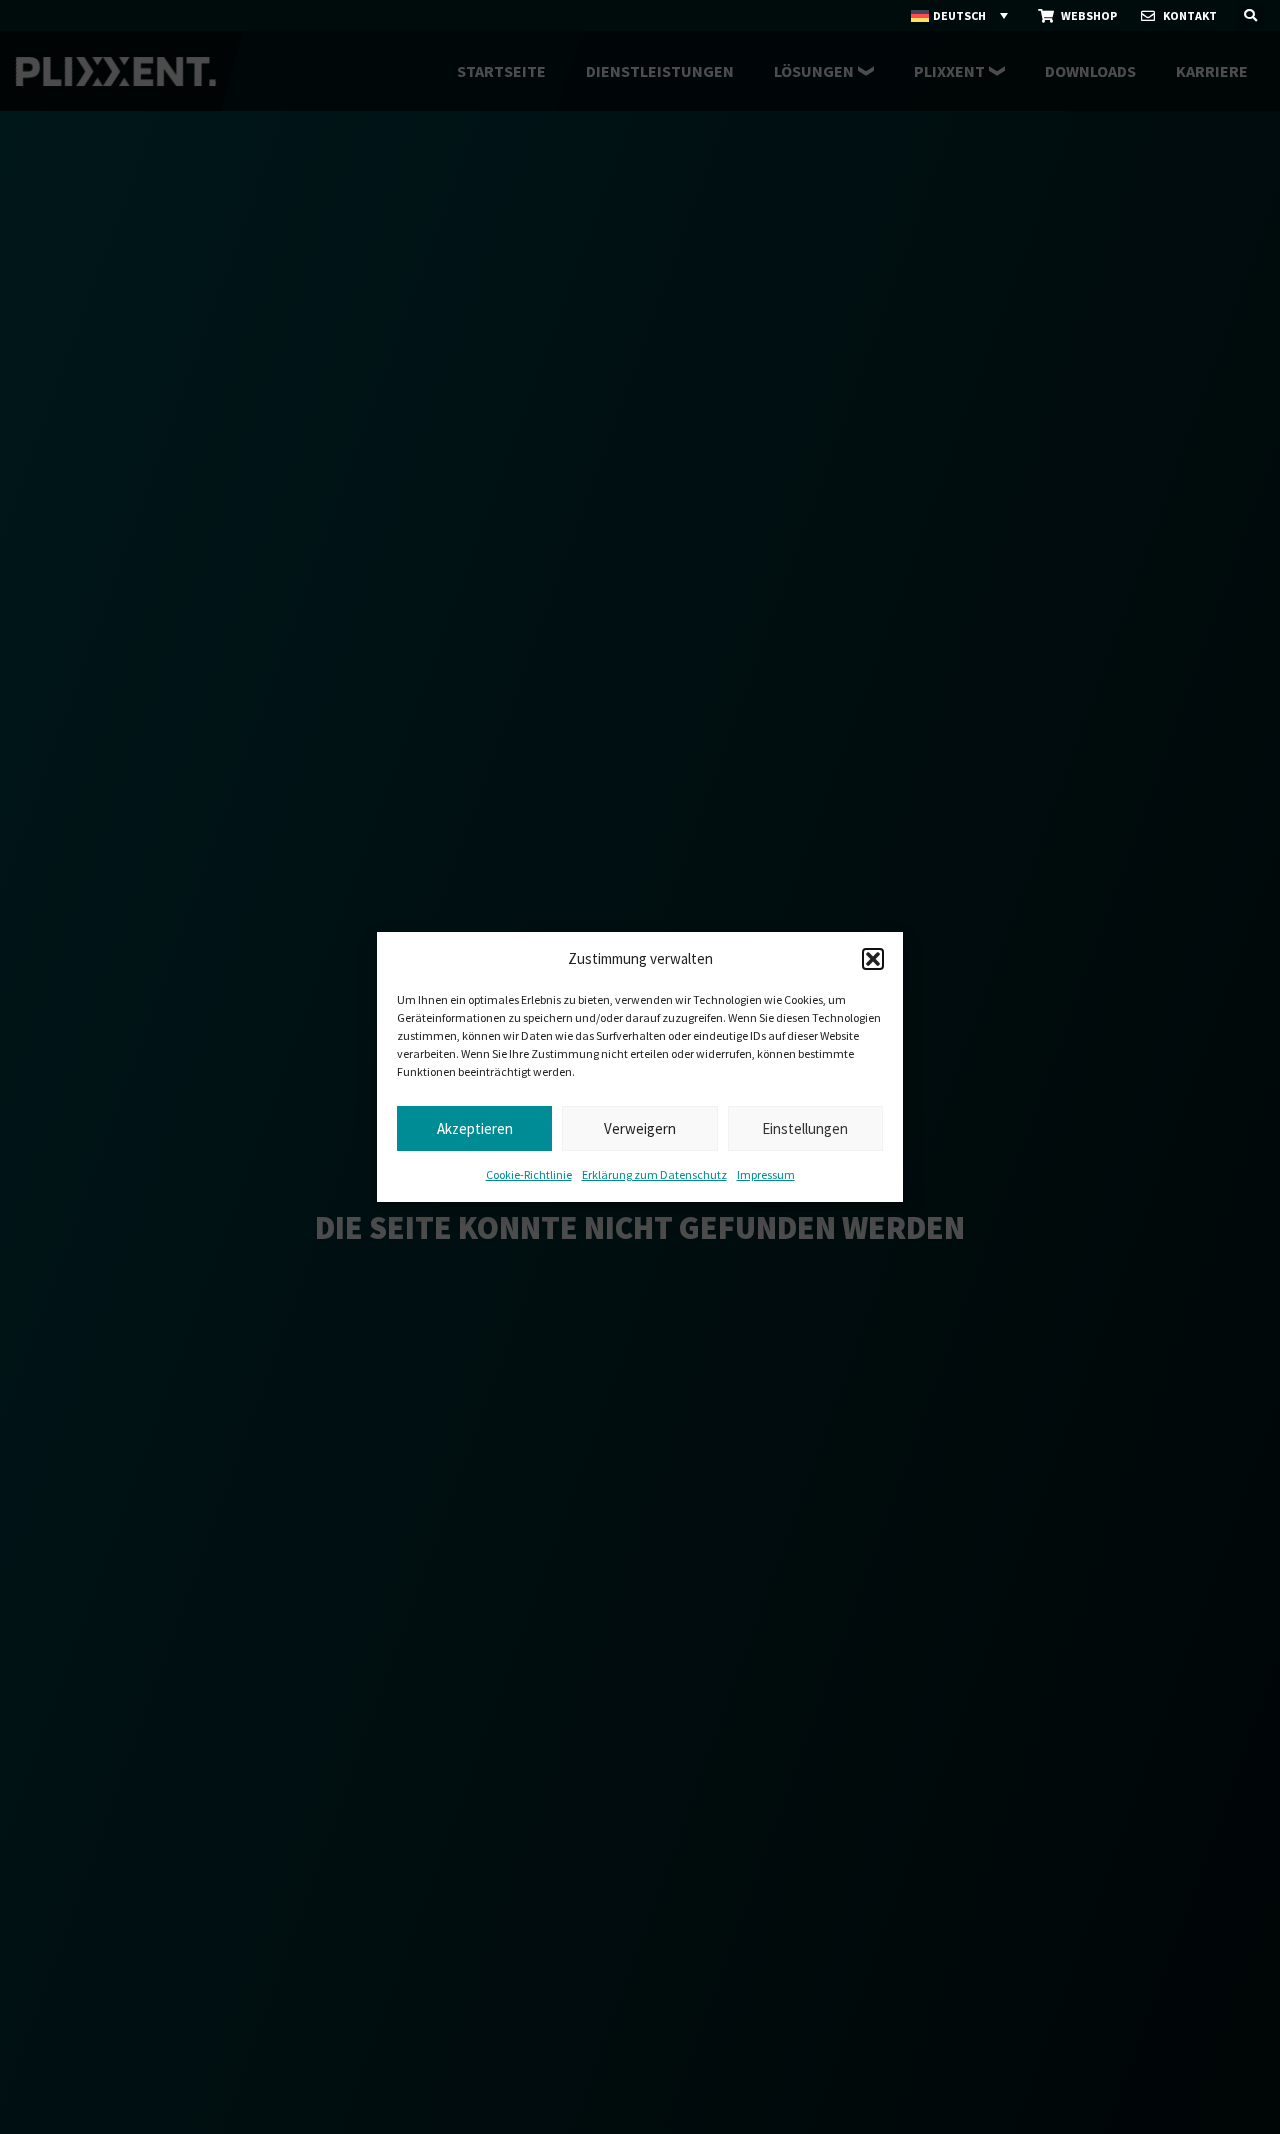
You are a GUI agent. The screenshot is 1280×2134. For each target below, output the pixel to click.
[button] (873, 959)
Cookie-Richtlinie (529, 1174)
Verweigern (640, 1128)
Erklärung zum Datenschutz (654, 1174)
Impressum (766, 1174)
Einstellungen (805, 1128)
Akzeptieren (475, 1128)
